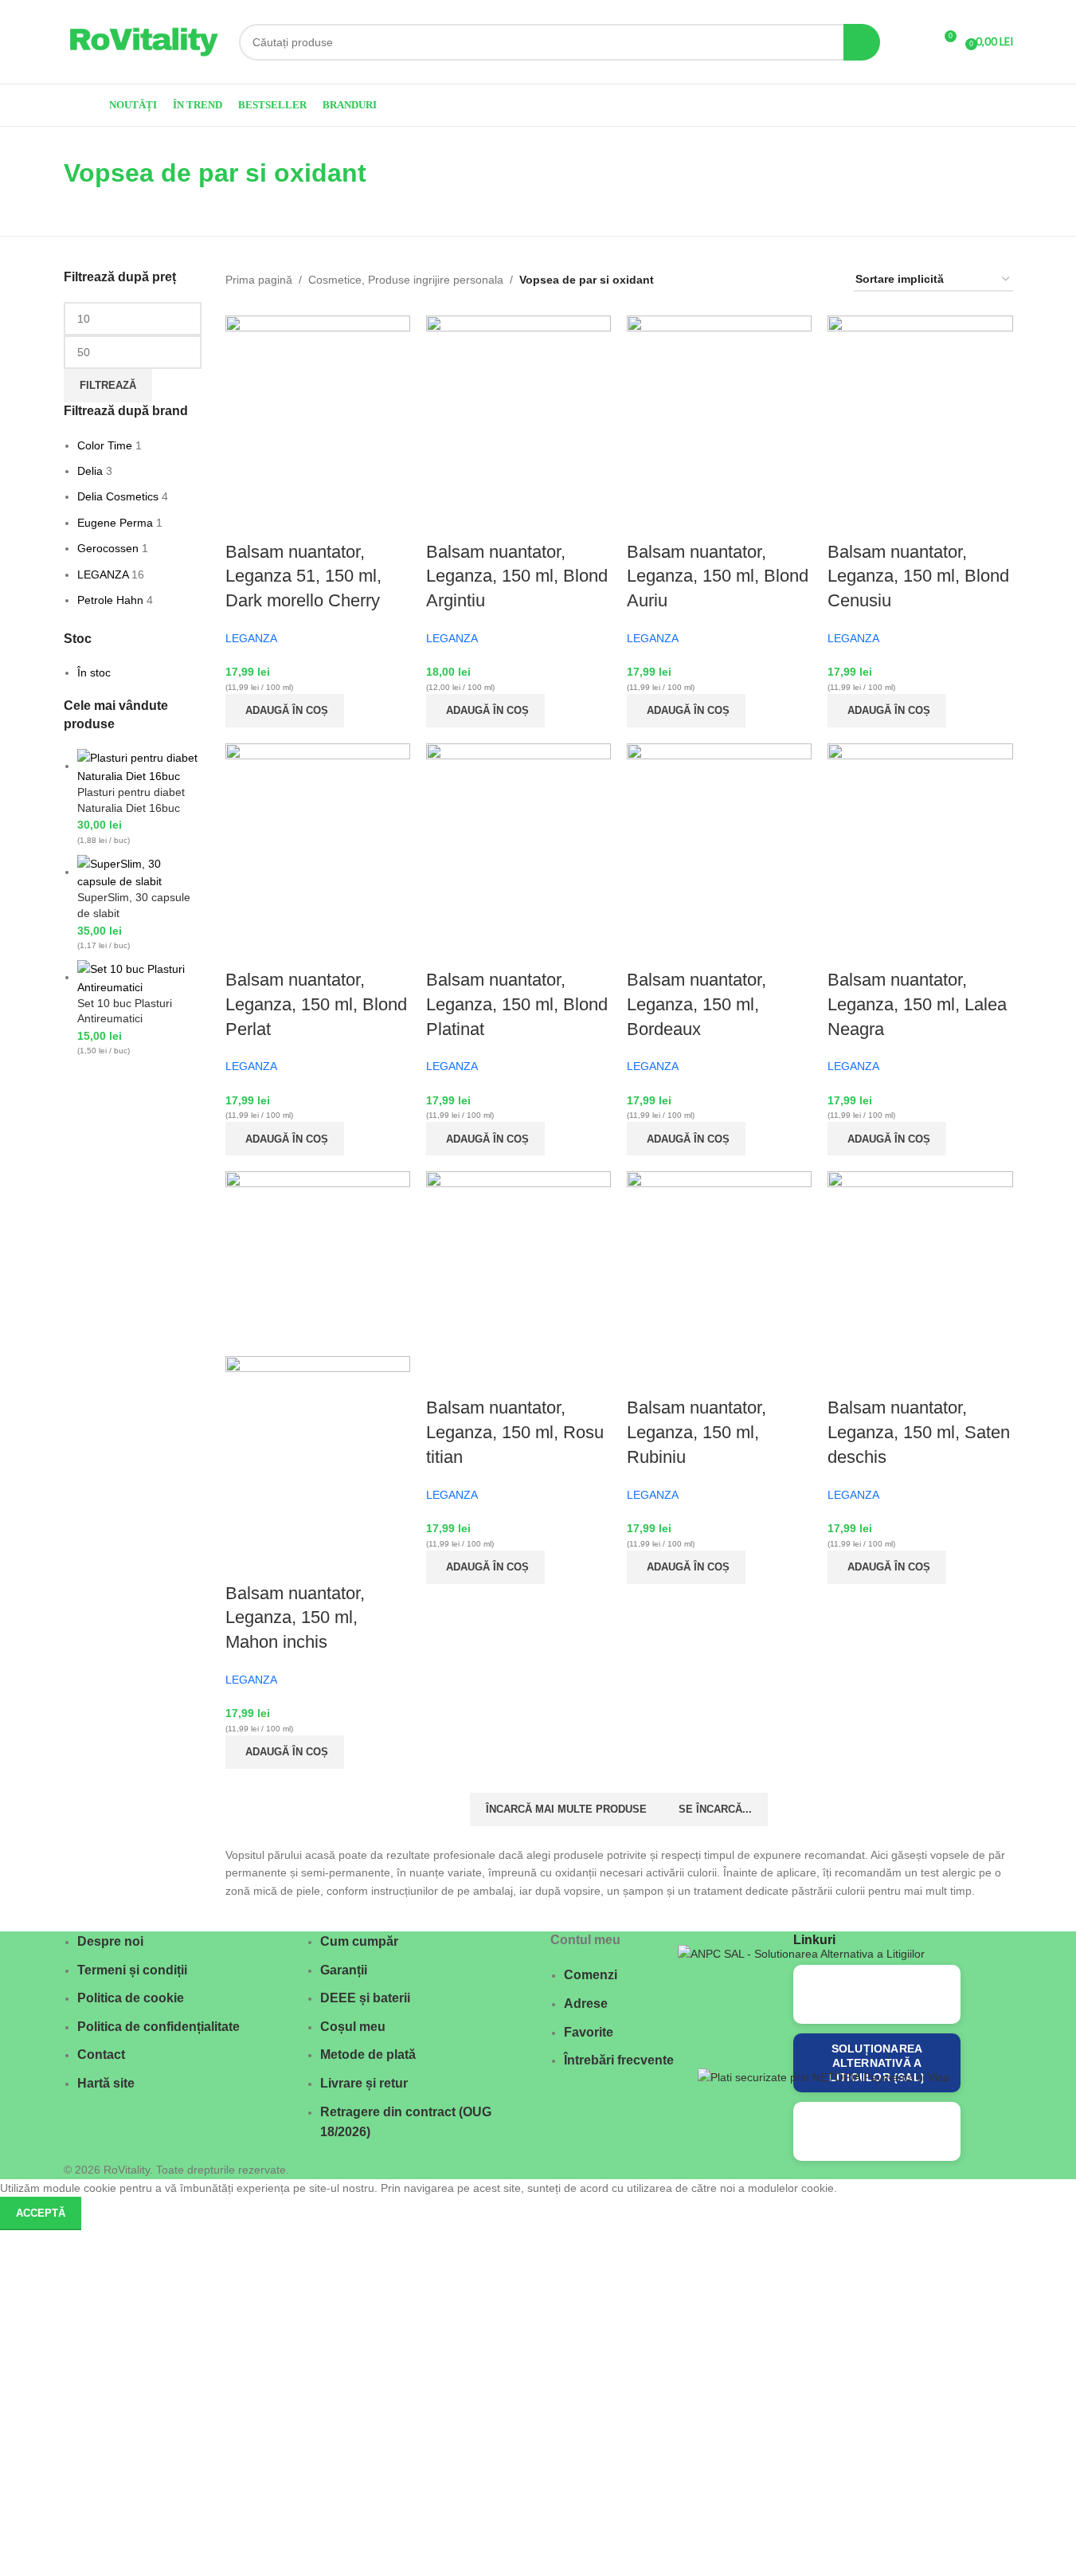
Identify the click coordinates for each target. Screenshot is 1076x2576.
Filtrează (108, 385)
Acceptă (41, 2213)
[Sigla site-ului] (143, 41)
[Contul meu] (914, 42)
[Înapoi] (44, 181)
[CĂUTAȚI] (862, 42)
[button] (285, 711)
